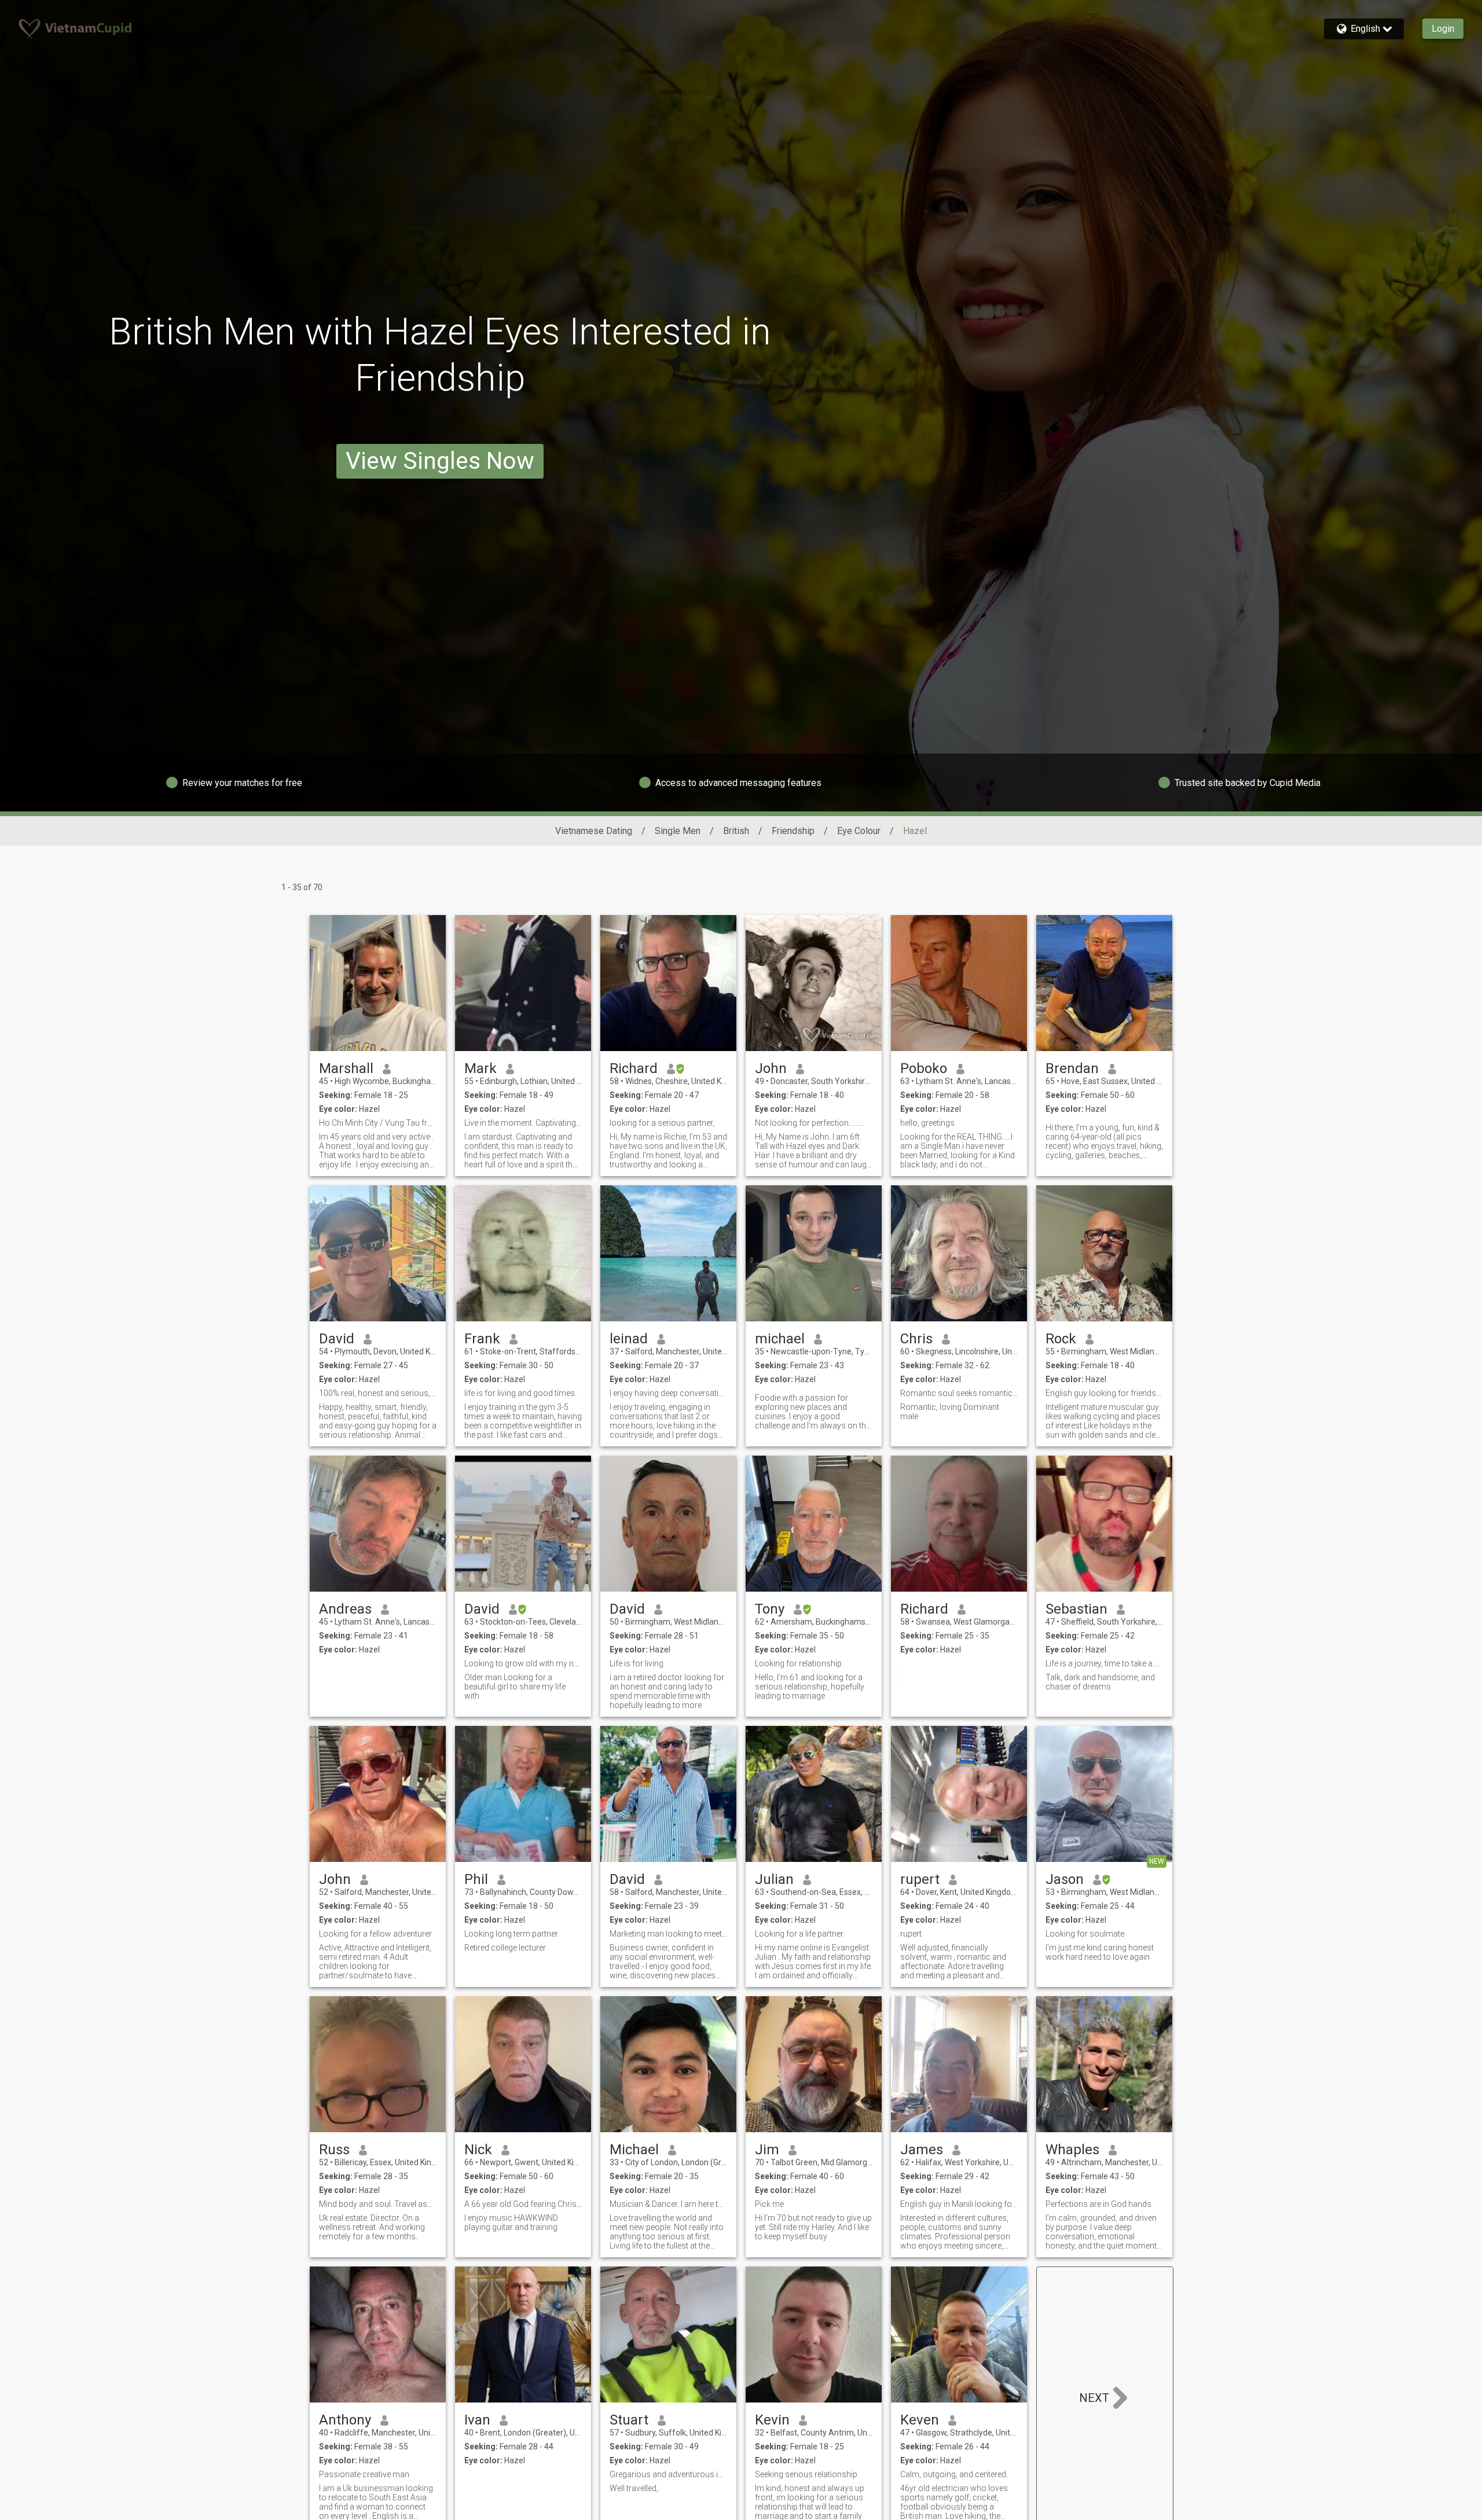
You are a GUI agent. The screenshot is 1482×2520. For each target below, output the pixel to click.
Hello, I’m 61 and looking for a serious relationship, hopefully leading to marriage (810, 1687)
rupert (920, 1879)
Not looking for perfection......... (810, 1123)
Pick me (769, 2204)
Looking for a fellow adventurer (375, 1934)
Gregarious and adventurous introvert (668, 2474)
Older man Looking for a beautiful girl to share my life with (515, 1687)
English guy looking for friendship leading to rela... (1104, 1393)
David (337, 1339)
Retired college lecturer (505, 1948)
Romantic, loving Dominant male (950, 1412)
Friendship (793, 831)
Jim (767, 2150)
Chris (916, 1339)
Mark (480, 1068)
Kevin (772, 2420)
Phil (476, 1879)
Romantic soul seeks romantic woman (959, 1393)
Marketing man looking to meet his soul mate (668, 1934)
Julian (774, 1879)
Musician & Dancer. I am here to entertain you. (668, 2204)
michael (780, 1339)
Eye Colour (859, 831)
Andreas (345, 1609)
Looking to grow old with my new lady (523, 1663)
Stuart (629, 2420)
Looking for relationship (798, 1663)
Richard (634, 1068)
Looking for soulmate (1085, 1934)
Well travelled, (634, 2488)
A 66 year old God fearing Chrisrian (523, 2204)
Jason (1065, 1879)
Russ (334, 2150)
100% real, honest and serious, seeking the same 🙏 (378, 1393)
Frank (482, 1339)
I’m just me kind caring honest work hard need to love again (1100, 1952)
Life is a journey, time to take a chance (1104, 1663)
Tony (770, 1609)
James (922, 2150)
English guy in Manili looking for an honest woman (959, 2204)
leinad (629, 1339)
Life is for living (637, 1663)
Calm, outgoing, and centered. (954, 2474)
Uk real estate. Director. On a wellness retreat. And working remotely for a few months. (372, 2227)
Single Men (678, 831)
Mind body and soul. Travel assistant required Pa (378, 2204)
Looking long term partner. (512, 1934)
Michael (634, 2150)
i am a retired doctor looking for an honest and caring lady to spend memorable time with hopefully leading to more (667, 1691)
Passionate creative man (364, 2474)
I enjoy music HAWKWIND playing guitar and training (511, 2223)
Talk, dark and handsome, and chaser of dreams (1100, 1682)
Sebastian (1076, 1609)
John (771, 1068)
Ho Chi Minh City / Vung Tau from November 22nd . (378, 1123)
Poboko (924, 1068)
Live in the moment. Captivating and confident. (523, 1123)
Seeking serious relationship (806, 2474)
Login (1443, 29)
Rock (1061, 1339)
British (736, 831)
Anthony (345, 2420)
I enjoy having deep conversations (668, 1393)
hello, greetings (927, 1123)
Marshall (346, 1068)
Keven (920, 2420)
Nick (478, 2150)
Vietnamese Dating (594, 831)
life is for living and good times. (520, 1393)
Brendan (1072, 1068)
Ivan (477, 2420)
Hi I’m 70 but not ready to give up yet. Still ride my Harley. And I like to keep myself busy (813, 2227)
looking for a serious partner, (662, 1123)
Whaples (1072, 2150)
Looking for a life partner (799, 1934)
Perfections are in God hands (1098, 2204)
